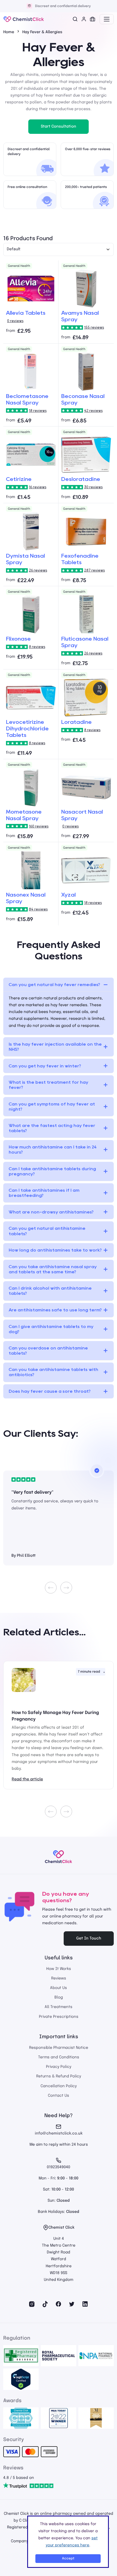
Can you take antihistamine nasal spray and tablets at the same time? (53, 1269)
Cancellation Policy (59, 2086)
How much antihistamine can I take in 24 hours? (53, 1150)
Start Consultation (59, 126)
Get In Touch (89, 1938)
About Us (59, 1988)
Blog (59, 1997)
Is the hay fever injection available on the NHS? (55, 1047)
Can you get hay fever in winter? (45, 1066)
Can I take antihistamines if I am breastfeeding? (44, 1193)
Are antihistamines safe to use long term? (55, 1310)
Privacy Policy (59, 2067)
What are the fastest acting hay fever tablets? (52, 1128)
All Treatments (59, 2007)
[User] (84, 19)
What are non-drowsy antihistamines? (51, 1212)
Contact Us (59, 2096)
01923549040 (59, 2167)
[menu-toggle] (107, 19)
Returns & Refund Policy (59, 2076)
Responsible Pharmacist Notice (59, 2048)
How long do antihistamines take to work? (55, 1250)
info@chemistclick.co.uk (59, 2133)
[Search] (75, 19)
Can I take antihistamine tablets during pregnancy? (52, 1171)
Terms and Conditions (59, 2057)
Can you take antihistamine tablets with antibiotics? (53, 1372)
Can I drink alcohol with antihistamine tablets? (50, 1291)
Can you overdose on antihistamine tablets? (48, 1351)
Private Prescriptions (59, 2017)
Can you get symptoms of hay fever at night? (52, 1107)
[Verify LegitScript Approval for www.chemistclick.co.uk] (21, 2379)
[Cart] (93, 19)
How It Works (59, 1969)
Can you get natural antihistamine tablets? (47, 1231)
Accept (68, 2558)
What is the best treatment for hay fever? (48, 1085)
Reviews (59, 1978)
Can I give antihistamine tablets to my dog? (51, 1329)
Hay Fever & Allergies (42, 32)
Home (9, 32)
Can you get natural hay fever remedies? (54, 985)
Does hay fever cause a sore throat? (50, 1391)
